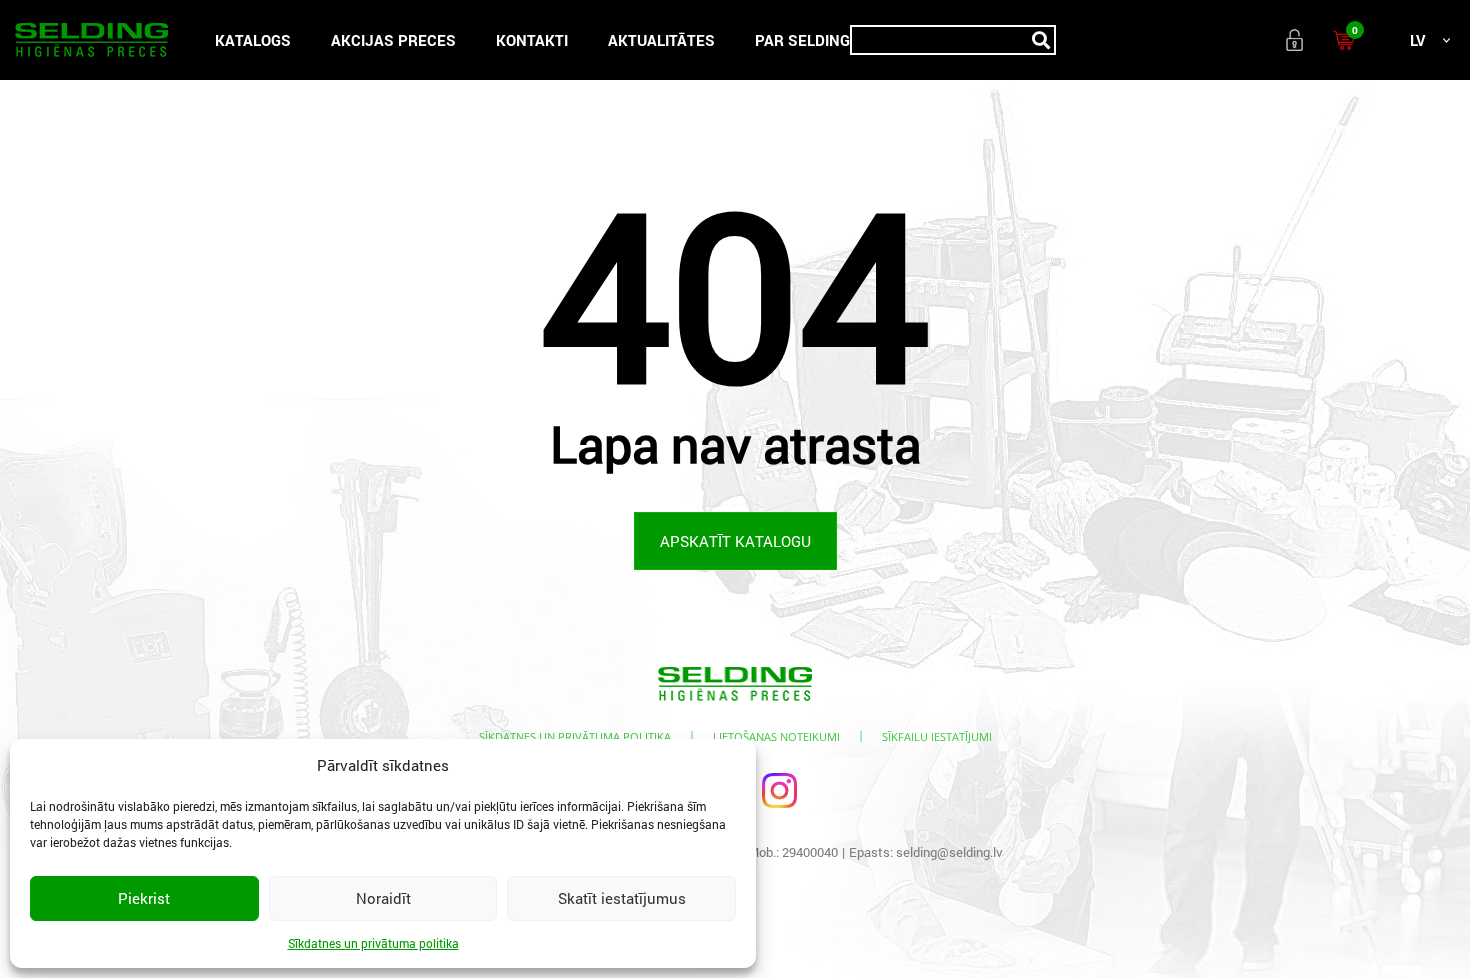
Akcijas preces (393, 40)
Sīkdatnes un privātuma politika (373, 943)
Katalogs (253, 40)
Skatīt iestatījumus (622, 898)
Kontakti (532, 40)
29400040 (810, 852)
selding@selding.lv (949, 852)
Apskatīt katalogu (735, 541)
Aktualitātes (661, 40)
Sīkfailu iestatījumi (937, 736)
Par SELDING (802, 40)
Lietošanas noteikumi (776, 736)
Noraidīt (383, 898)
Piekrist (144, 898)
